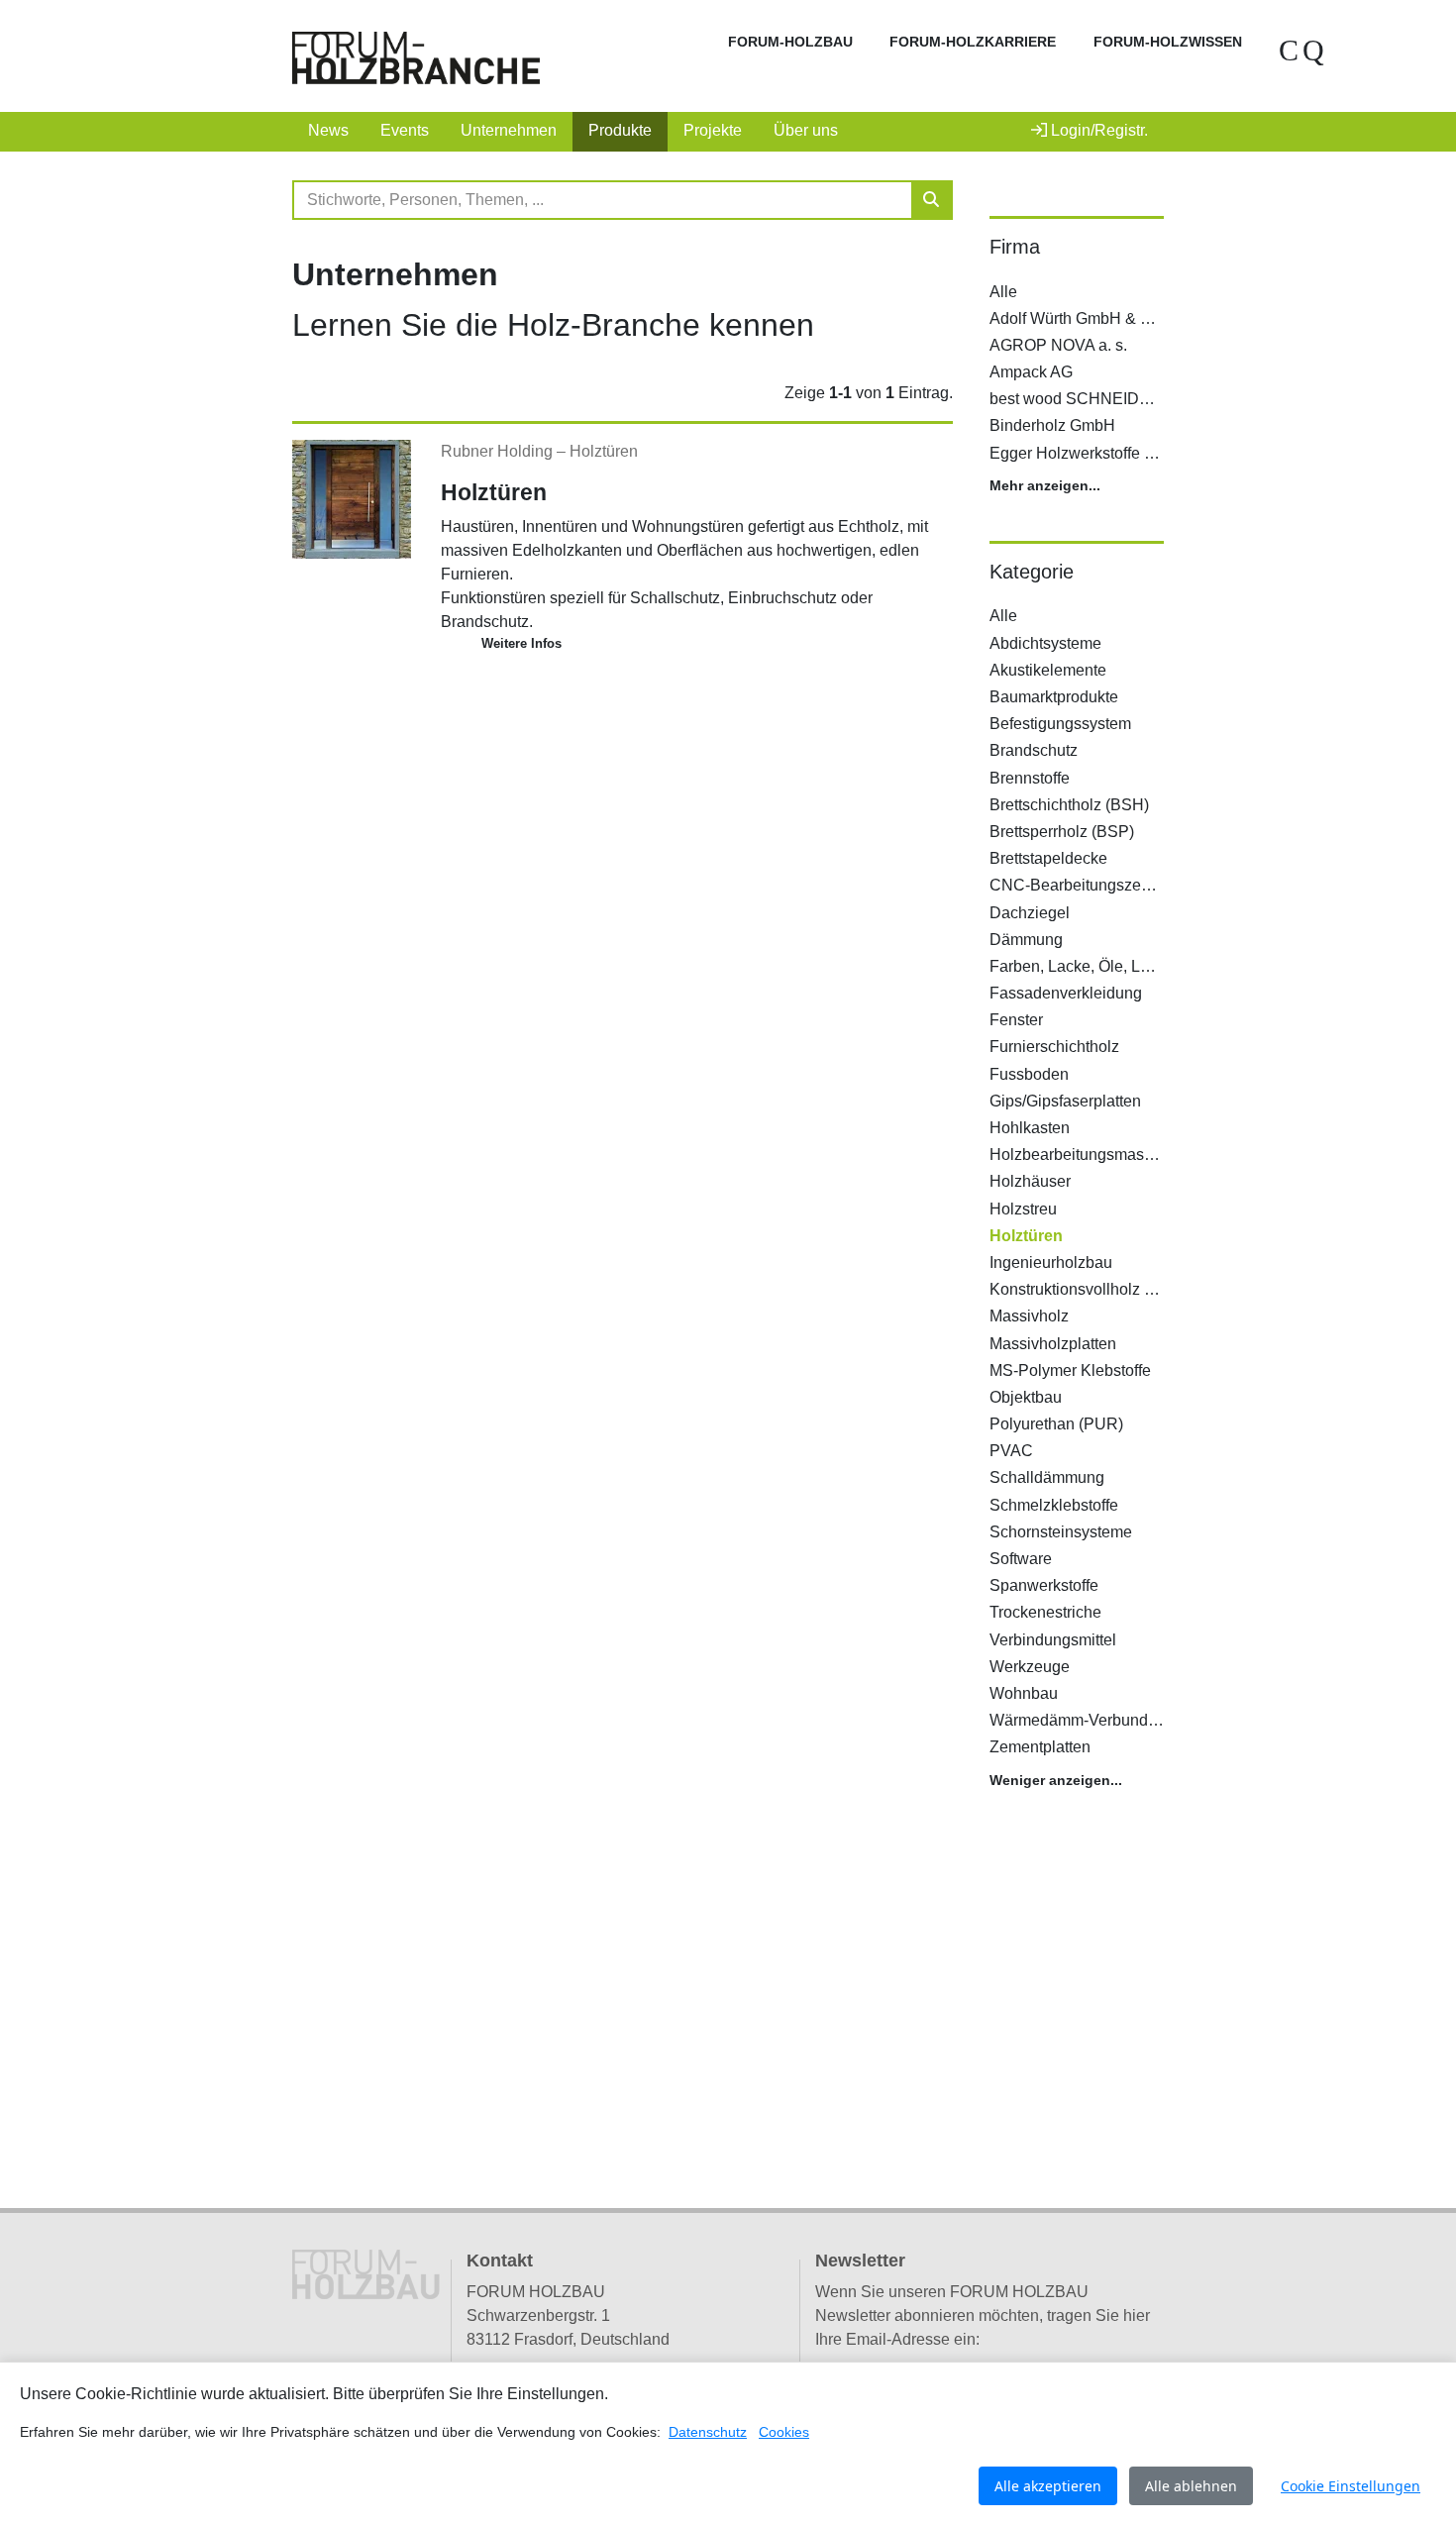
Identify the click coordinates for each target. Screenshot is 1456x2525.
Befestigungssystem (1060, 724)
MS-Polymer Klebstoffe (1070, 1370)
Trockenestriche (1045, 1612)
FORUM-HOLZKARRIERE (973, 42)
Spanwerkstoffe (1044, 1585)
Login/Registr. (1097, 130)
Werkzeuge (1030, 1667)
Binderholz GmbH (1052, 425)
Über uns (806, 130)
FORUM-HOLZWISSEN (1168, 42)
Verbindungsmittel (1053, 1640)
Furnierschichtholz (1054, 1047)
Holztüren (604, 451)
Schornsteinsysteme (1061, 1532)
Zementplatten (1040, 1747)
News (328, 130)
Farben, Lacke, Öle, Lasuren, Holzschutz (1077, 966)
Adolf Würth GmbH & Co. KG (1077, 318)
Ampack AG (1031, 372)
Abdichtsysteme (1045, 643)
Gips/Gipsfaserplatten (1065, 1101)
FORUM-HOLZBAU (790, 42)
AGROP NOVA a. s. (1058, 345)
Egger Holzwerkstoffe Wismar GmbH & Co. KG (1077, 453)
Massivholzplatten (1053, 1344)
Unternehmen (509, 130)
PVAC (1011, 1451)
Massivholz (1029, 1316)
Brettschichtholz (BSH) (1069, 805)
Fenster (1016, 1020)
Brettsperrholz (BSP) (1062, 832)
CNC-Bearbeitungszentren (1077, 885)
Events (405, 130)
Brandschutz (1034, 750)
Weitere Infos (521, 643)
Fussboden (1029, 1074)
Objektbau (1026, 1397)
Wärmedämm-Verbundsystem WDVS (1077, 1720)
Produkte (620, 130)
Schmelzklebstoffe (1054, 1505)
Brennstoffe (1030, 778)
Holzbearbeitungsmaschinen (1077, 1155)
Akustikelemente (1048, 670)
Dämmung (1026, 940)
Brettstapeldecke (1048, 858)
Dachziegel (1030, 913)
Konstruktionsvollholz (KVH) (1077, 1289)
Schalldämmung (1047, 1477)
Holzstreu (1023, 1209)
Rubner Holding (499, 451)
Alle (1003, 292)
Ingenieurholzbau (1051, 1262)
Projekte (713, 130)
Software (1021, 1559)
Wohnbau (1024, 1693)
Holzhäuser (1030, 1181)
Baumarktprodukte (1054, 697)
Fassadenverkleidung (1066, 993)
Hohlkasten (1030, 1128)
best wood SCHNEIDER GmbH (1077, 399)
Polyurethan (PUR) (1056, 1424)
